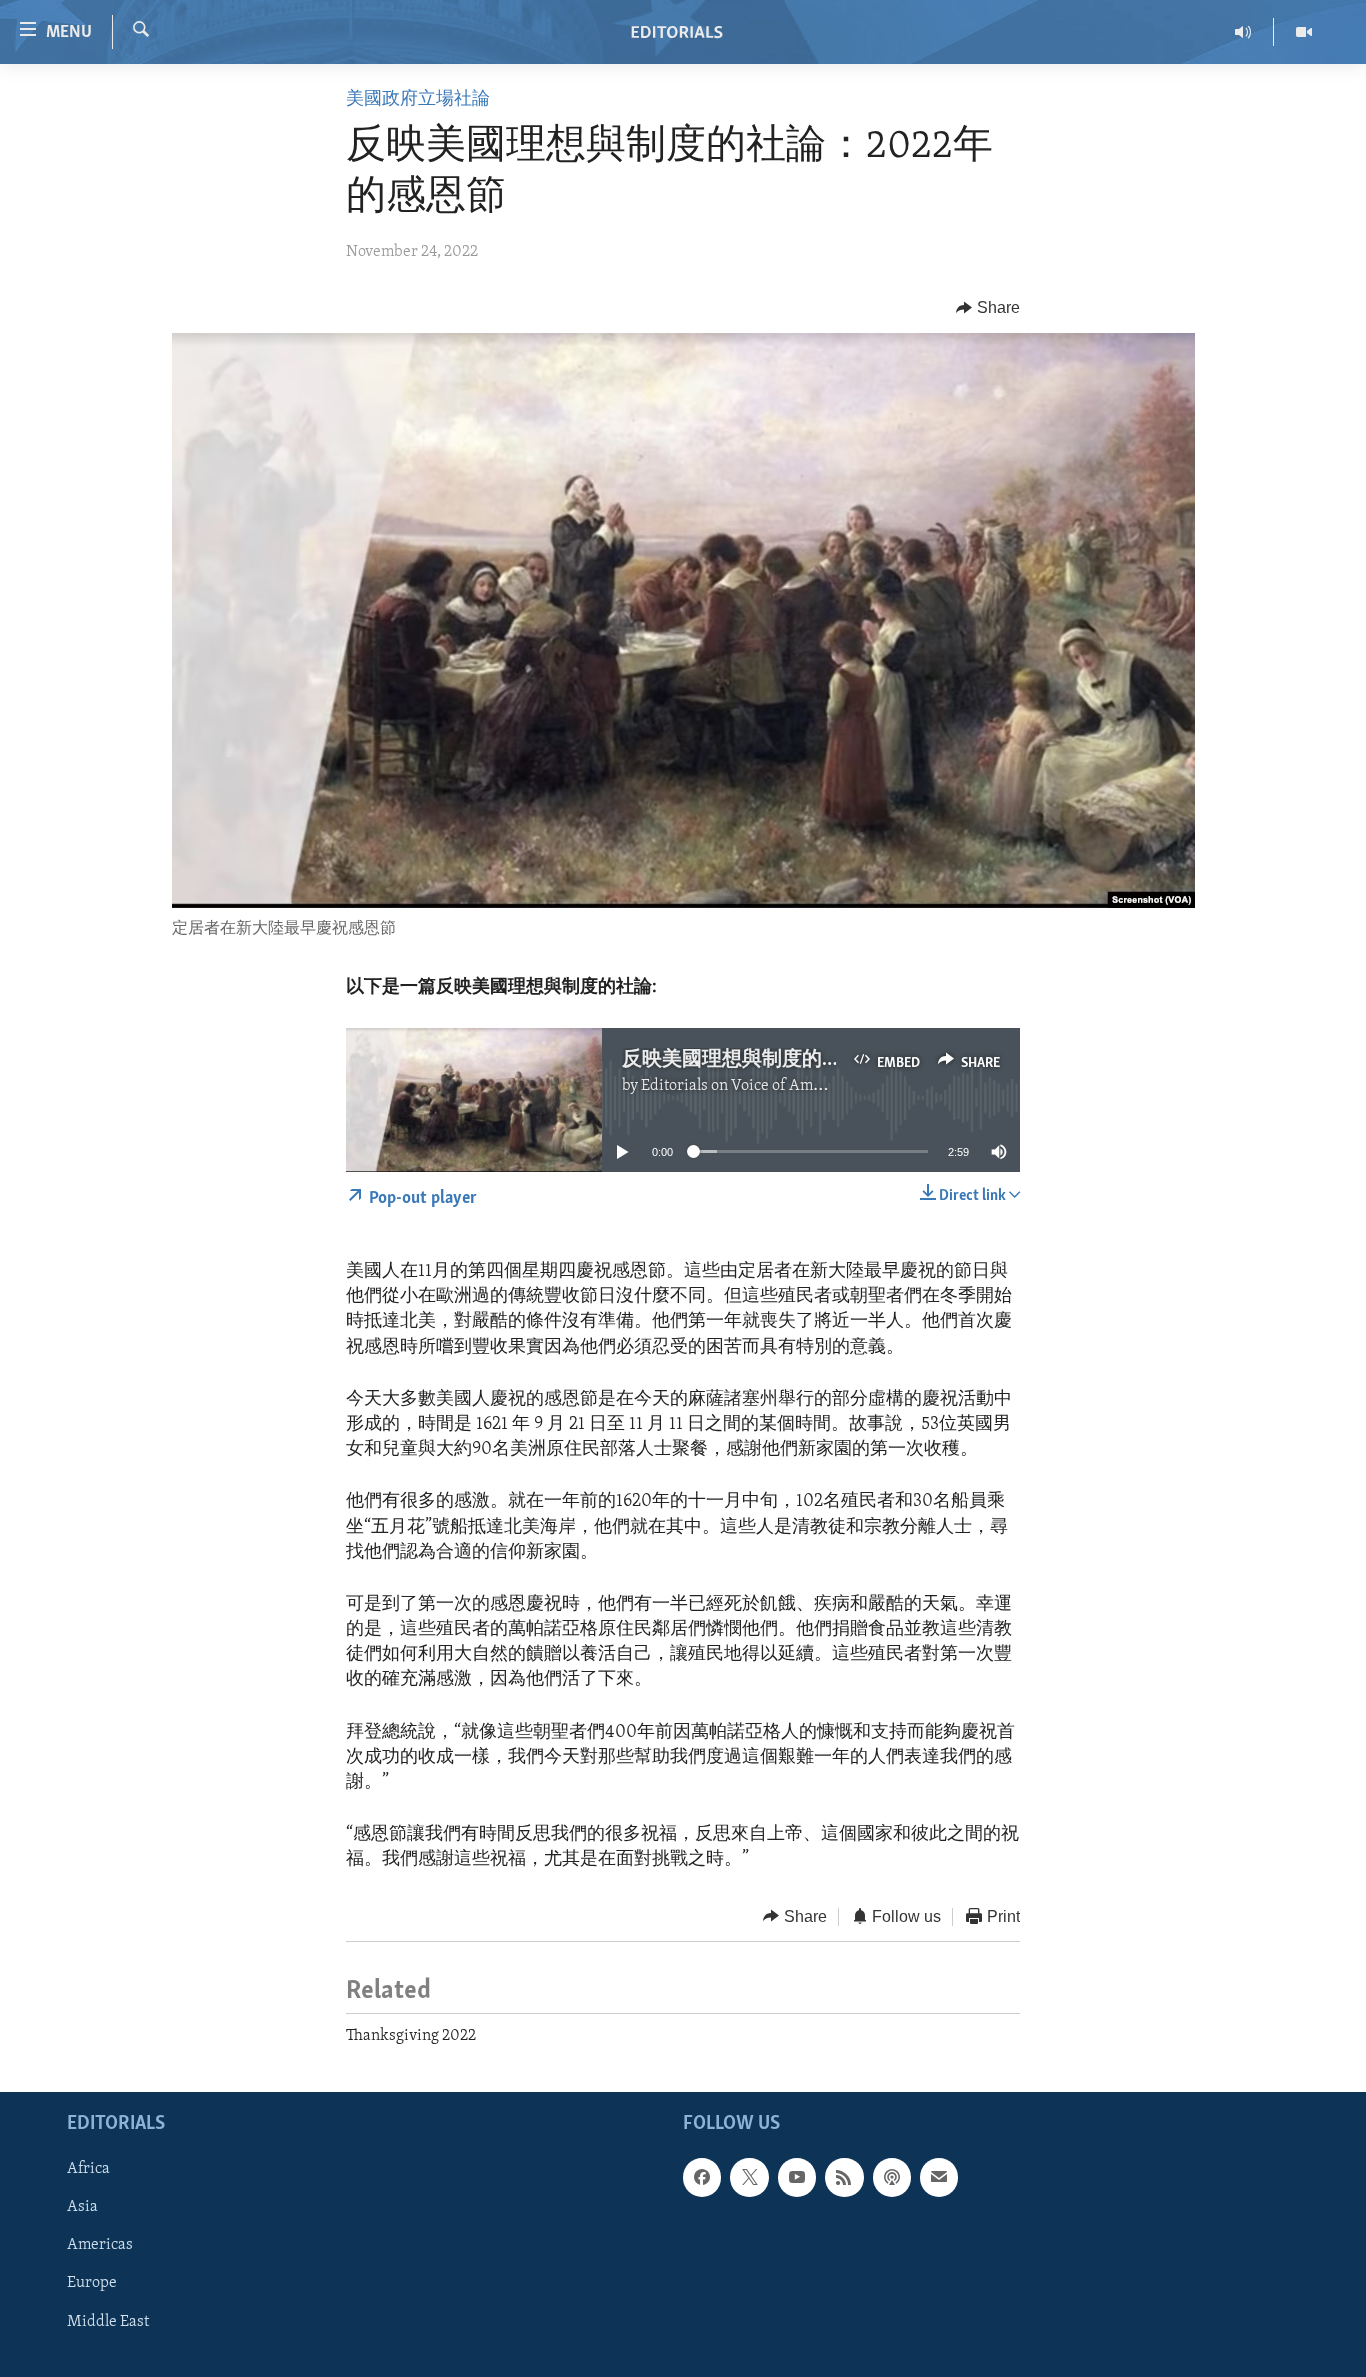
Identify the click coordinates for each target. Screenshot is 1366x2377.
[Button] (988, 308)
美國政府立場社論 (418, 100)
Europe (92, 2284)
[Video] (1304, 32)
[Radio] (1243, 32)
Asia (82, 2208)
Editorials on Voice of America (744, 1086)
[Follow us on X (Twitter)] (749, 2178)
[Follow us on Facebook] (702, 2178)
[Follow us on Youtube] (797, 2178)
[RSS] (844, 2178)
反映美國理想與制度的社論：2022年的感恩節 (822, 1060)
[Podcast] (892, 2178)
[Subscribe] (939, 2178)
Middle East (108, 2322)
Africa (88, 2170)
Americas (100, 2246)
